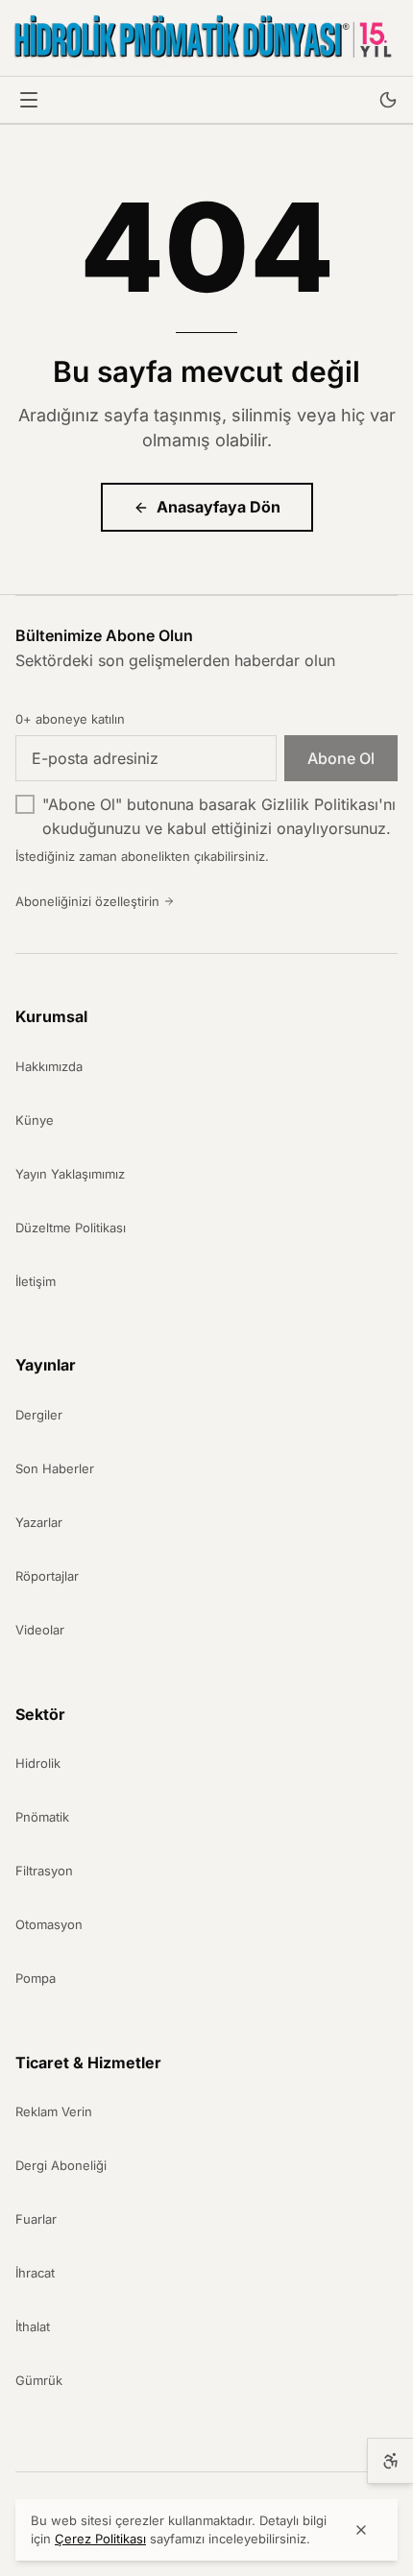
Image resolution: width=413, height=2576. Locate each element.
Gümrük (39, 2380)
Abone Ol (341, 758)
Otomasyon (49, 1924)
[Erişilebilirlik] (390, 2461)
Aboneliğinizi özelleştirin (87, 901)
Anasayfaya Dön (219, 507)
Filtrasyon (44, 1871)
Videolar (40, 1630)
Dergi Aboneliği (61, 2165)
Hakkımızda (49, 1066)
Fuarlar (36, 2219)
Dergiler (39, 1415)
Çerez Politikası (100, 2539)
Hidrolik (38, 1763)
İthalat (33, 2326)
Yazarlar (39, 1522)
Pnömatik (42, 1817)
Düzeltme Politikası (71, 1228)
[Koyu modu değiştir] (388, 100)
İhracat (35, 2273)
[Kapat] (361, 2530)
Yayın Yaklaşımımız (70, 1174)
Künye (35, 1120)
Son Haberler (55, 1468)
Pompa (36, 1978)
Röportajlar (47, 1576)
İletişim (36, 1281)
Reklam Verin (54, 2111)
